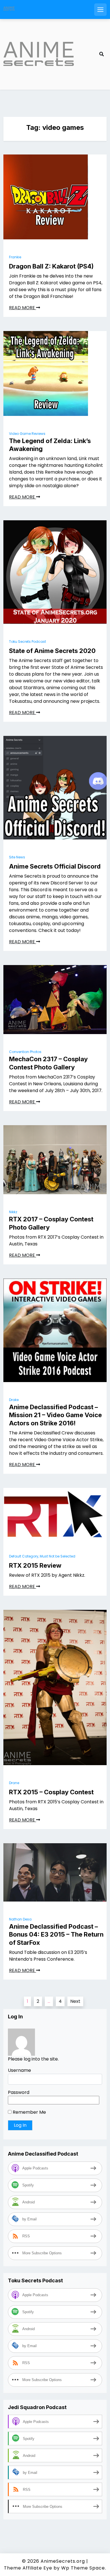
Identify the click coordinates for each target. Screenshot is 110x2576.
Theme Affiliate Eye (28, 2568)
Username (19, 2070)
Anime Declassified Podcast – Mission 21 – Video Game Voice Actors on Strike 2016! (55, 1415)
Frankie (15, 257)
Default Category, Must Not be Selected (42, 1556)
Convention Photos (25, 1052)
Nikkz (13, 1212)
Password (19, 2092)
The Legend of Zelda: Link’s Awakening (50, 445)
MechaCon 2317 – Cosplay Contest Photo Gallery (48, 1063)
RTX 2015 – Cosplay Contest (51, 1792)
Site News (17, 857)
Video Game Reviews (27, 434)
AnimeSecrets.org (63, 2561)
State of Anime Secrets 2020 (52, 651)
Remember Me (29, 2112)
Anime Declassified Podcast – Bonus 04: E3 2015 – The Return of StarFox (56, 1934)
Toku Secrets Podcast (27, 642)
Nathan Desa (20, 1919)
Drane (14, 1783)
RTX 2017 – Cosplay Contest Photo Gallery (51, 1223)
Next (75, 2001)
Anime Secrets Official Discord (55, 866)
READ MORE (23, 308)
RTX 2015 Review (35, 1565)
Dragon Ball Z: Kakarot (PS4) (51, 266)
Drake (14, 1400)
